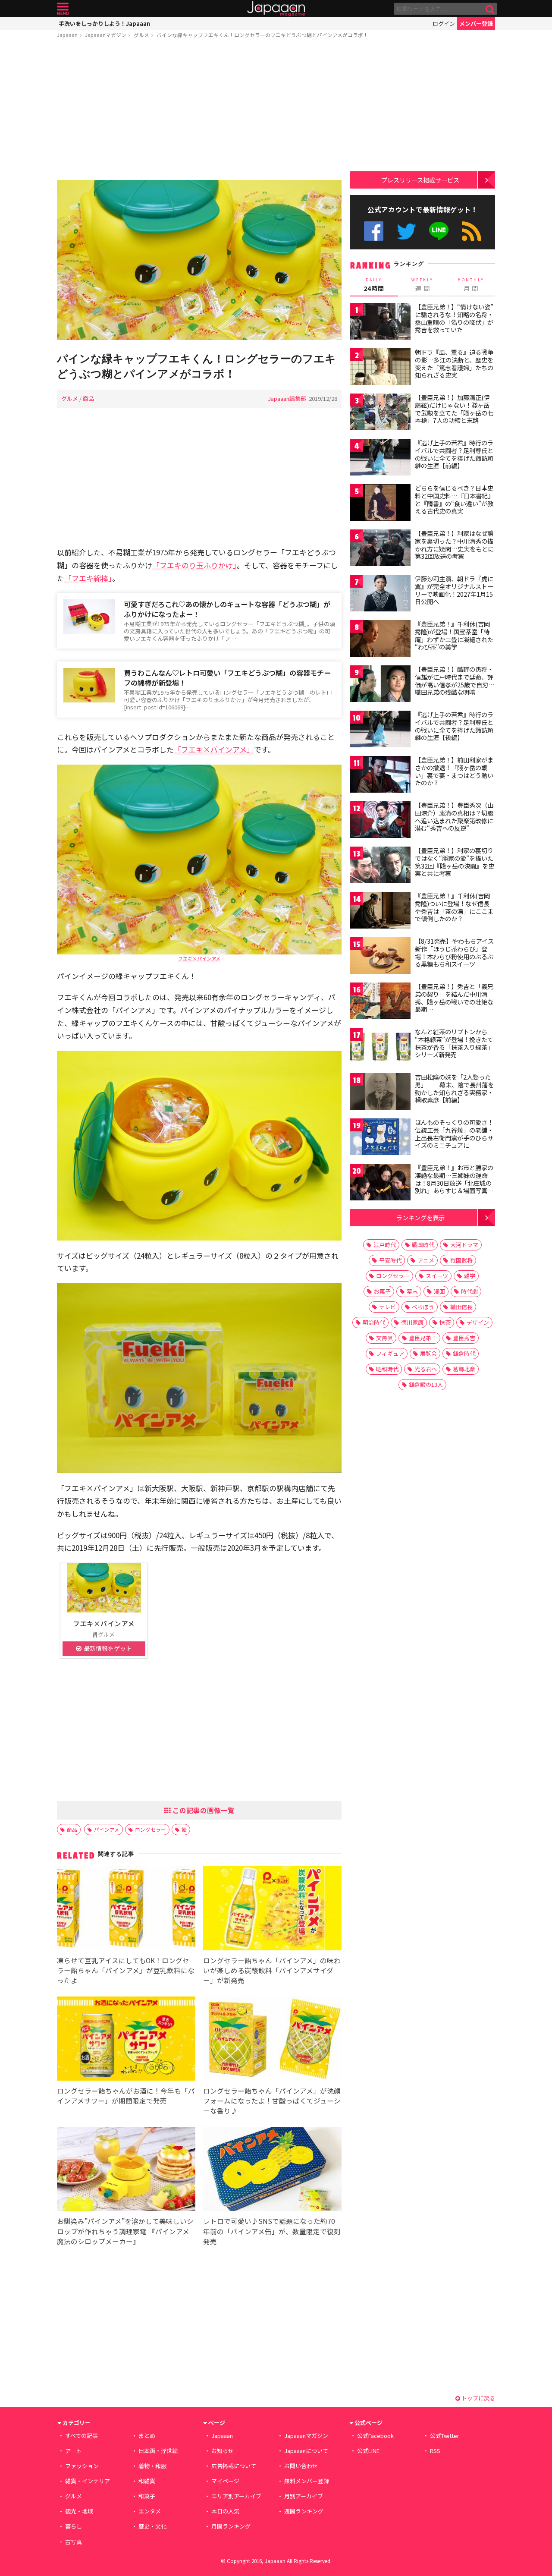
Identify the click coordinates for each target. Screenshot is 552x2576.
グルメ (141, 35)
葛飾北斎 (464, 1369)
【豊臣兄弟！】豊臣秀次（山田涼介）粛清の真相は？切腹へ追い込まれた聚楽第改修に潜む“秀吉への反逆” (454, 817)
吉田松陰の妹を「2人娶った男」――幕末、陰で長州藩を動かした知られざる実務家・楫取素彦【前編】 (454, 1088)
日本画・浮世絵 (158, 2451)
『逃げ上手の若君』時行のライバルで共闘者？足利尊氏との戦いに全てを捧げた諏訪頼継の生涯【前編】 (454, 454)
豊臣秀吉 (464, 1338)
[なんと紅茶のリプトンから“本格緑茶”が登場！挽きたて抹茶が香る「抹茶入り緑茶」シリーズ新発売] (380, 1047)
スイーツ (437, 1276)
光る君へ (426, 1369)
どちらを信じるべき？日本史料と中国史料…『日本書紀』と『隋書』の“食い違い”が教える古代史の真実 (454, 499)
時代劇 (469, 1291)
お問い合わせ (301, 2466)
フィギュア (390, 1353)
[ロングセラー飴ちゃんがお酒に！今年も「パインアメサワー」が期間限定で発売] (126, 2040)
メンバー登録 (476, 24)
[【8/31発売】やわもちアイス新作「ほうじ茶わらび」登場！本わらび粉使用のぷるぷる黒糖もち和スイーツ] (380, 957)
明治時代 (374, 1322)
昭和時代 (387, 1369)
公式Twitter (406, 231)
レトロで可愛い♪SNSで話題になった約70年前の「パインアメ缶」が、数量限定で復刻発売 (272, 2231)
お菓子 (382, 1291)
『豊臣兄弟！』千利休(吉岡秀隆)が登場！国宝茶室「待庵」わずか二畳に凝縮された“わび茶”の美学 (454, 635)
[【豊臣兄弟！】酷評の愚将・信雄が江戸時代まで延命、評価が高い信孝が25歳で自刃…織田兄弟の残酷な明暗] (380, 685)
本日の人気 (225, 2511)
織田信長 (461, 1307)
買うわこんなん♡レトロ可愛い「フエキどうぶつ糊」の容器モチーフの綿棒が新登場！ (227, 678)
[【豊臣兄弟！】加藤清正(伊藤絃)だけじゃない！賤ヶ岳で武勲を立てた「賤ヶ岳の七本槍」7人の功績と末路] (380, 413)
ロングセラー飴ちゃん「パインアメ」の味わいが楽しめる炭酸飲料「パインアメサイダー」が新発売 (272, 1970)
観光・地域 (79, 2511)
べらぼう (423, 1307)
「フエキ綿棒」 (88, 578)
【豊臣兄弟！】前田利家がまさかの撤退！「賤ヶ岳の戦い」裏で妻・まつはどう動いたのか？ (454, 771)
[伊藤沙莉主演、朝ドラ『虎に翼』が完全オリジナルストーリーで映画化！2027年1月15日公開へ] (380, 594)
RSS (472, 231)
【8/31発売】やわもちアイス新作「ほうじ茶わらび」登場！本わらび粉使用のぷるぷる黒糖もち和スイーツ (454, 953)
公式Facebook (374, 231)
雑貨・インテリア (88, 2481)
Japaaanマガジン (106, 35)
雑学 (470, 1276)
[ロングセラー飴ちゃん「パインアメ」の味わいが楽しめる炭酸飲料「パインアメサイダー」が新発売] (272, 1910)
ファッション (82, 2466)
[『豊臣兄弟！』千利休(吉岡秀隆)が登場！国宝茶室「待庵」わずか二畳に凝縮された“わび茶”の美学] (380, 640)
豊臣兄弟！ (423, 1338)
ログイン (444, 24)
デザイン (478, 1322)
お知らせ (223, 2451)
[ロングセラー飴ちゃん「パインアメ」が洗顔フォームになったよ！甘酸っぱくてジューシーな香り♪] (272, 2040)
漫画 (439, 1291)
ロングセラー (151, 1829)
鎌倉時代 (464, 1353)
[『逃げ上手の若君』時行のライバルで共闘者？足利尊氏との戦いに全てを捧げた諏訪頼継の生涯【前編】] (380, 458)
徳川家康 (412, 1322)
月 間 (471, 285)
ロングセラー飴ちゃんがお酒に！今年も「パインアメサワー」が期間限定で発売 (126, 2096)
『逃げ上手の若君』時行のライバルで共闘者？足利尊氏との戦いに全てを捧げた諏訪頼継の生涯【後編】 (454, 726)
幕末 (412, 1291)
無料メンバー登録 (307, 2481)
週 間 (422, 285)
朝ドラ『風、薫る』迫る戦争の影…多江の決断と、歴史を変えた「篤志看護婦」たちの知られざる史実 (454, 364)
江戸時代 (385, 1245)
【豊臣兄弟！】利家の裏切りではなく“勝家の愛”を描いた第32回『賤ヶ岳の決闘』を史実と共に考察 (455, 862)
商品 (88, 398)
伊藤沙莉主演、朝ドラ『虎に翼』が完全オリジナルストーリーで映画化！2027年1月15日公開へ (454, 590)
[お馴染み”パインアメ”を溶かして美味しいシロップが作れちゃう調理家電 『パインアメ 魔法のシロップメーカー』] (126, 2171)
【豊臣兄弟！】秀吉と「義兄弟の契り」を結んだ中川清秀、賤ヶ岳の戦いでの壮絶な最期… (454, 998)
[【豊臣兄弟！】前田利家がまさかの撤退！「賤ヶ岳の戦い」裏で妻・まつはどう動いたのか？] (380, 776)
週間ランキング (304, 2511)
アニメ (426, 1260)
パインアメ (107, 1829)
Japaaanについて (306, 2451)
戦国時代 (423, 1245)
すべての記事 (82, 2436)
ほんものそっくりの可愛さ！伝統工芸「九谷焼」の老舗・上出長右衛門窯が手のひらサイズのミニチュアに (454, 1134)
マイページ (225, 2481)
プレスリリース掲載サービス (420, 180)
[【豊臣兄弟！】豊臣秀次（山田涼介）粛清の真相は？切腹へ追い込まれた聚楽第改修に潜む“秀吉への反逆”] (380, 821)
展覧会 (428, 1353)
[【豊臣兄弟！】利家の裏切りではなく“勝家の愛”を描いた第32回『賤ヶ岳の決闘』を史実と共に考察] (380, 866)
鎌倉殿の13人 (426, 1384)
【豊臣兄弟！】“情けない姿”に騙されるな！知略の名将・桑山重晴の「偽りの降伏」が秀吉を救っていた (454, 318)
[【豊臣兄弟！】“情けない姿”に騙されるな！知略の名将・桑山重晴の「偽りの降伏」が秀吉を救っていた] (380, 323)
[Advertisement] (199, 111)
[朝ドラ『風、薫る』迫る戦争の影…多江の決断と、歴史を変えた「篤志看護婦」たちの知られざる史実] (380, 368)
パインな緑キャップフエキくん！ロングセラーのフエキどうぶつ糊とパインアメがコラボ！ (262, 35)
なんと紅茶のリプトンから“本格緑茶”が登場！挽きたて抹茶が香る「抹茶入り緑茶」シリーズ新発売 (454, 1043)
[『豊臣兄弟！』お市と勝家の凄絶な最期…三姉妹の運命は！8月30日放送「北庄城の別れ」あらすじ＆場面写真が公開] (380, 1183)
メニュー (63, 9)
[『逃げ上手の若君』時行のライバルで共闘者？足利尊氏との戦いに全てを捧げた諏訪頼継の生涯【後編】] (380, 730)
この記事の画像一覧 (203, 1810)
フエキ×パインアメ (199, 958)
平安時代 (390, 1260)
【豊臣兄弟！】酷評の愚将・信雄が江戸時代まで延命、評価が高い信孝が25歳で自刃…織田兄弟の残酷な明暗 (455, 681)
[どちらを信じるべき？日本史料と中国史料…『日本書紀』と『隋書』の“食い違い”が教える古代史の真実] (380, 504)
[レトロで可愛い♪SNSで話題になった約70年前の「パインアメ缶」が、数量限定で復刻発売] (272, 2171)
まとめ (147, 2436)
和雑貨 (147, 2481)
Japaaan (276, 9)
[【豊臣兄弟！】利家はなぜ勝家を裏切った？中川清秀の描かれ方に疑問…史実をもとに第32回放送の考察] (380, 549)
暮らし (74, 2526)
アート (73, 2451)
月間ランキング (231, 2526)
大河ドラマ (464, 1245)
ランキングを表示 (420, 1217)
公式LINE (439, 231)
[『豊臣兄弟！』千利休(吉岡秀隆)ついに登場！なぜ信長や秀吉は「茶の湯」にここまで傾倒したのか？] (380, 912)
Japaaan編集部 (287, 398)
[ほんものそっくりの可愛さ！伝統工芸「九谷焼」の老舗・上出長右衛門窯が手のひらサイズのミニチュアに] (380, 1138)
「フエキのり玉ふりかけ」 (194, 565)
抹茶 (445, 1322)
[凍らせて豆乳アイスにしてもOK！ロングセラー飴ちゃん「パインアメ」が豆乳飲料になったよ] (126, 1910)
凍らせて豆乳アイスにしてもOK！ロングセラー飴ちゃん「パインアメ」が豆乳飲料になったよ (126, 1970)
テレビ (387, 1307)
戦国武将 (461, 1260)
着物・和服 (152, 2466)
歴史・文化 (152, 2526)
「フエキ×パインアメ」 (214, 749)
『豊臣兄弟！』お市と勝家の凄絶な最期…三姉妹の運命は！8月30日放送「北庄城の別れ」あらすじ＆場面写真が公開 (454, 1183)
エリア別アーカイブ (236, 2496)
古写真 (74, 2542)
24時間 (374, 285)
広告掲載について (234, 2466)
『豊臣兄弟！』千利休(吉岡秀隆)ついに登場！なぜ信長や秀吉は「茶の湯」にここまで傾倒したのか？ (454, 907)
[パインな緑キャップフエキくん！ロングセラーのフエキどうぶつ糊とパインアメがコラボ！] (199, 261)
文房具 (384, 1338)
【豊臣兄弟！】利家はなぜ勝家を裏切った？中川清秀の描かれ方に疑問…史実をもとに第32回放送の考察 (454, 545)
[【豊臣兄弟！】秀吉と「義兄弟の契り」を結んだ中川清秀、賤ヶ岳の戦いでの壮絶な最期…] (380, 1002)
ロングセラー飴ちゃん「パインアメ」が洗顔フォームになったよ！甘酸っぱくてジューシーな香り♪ (272, 2100)
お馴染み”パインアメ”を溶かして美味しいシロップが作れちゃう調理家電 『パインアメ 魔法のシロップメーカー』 (127, 2231)
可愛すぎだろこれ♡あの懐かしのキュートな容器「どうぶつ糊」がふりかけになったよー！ (227, 609)
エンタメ (150, 2511)
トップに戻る (478, 2398)
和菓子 (147, 2496)
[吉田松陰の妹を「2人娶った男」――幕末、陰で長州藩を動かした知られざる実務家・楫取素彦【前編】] (380, 1093)
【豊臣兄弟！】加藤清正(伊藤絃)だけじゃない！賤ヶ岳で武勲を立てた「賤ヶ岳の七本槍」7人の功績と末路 (454, 409)
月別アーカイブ (304, 2496)
